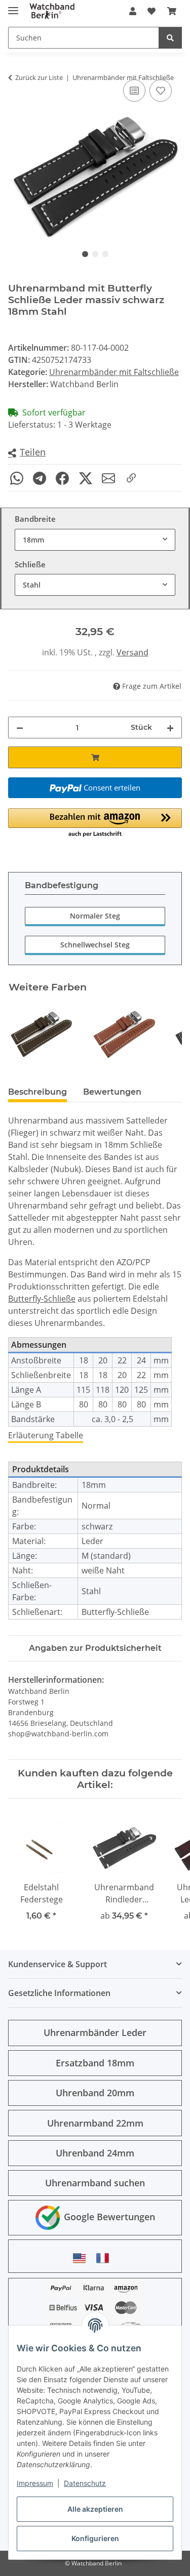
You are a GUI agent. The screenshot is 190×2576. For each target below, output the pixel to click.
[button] (133, 11)
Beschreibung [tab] (37, 1092)
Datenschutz (85, 2483)
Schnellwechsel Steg (95, 945)
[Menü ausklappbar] (13, 6)
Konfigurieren (95, 2538)
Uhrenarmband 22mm (95, 2123)
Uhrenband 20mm (95, 2093)
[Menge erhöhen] (170, 728)
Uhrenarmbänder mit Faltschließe (114, 372)
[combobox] (95, 540)
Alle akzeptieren (95, 2509)
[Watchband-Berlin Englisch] (82, 2258)
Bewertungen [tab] (112, 1092)
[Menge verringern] (20, 728)
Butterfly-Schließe (42, 1299)
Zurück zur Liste (39, 77)
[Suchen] (170, 38)
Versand (132, 652)
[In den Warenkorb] (95, 757)
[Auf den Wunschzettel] (161, 91)
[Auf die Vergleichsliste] (134, 91)
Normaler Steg (95, 916)
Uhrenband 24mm (95, 2153)
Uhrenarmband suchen (95, 2183)
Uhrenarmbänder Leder (95, 2032)
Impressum (35, 2483)
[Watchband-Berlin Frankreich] (105, 2258)
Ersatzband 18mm (95, 2063)
